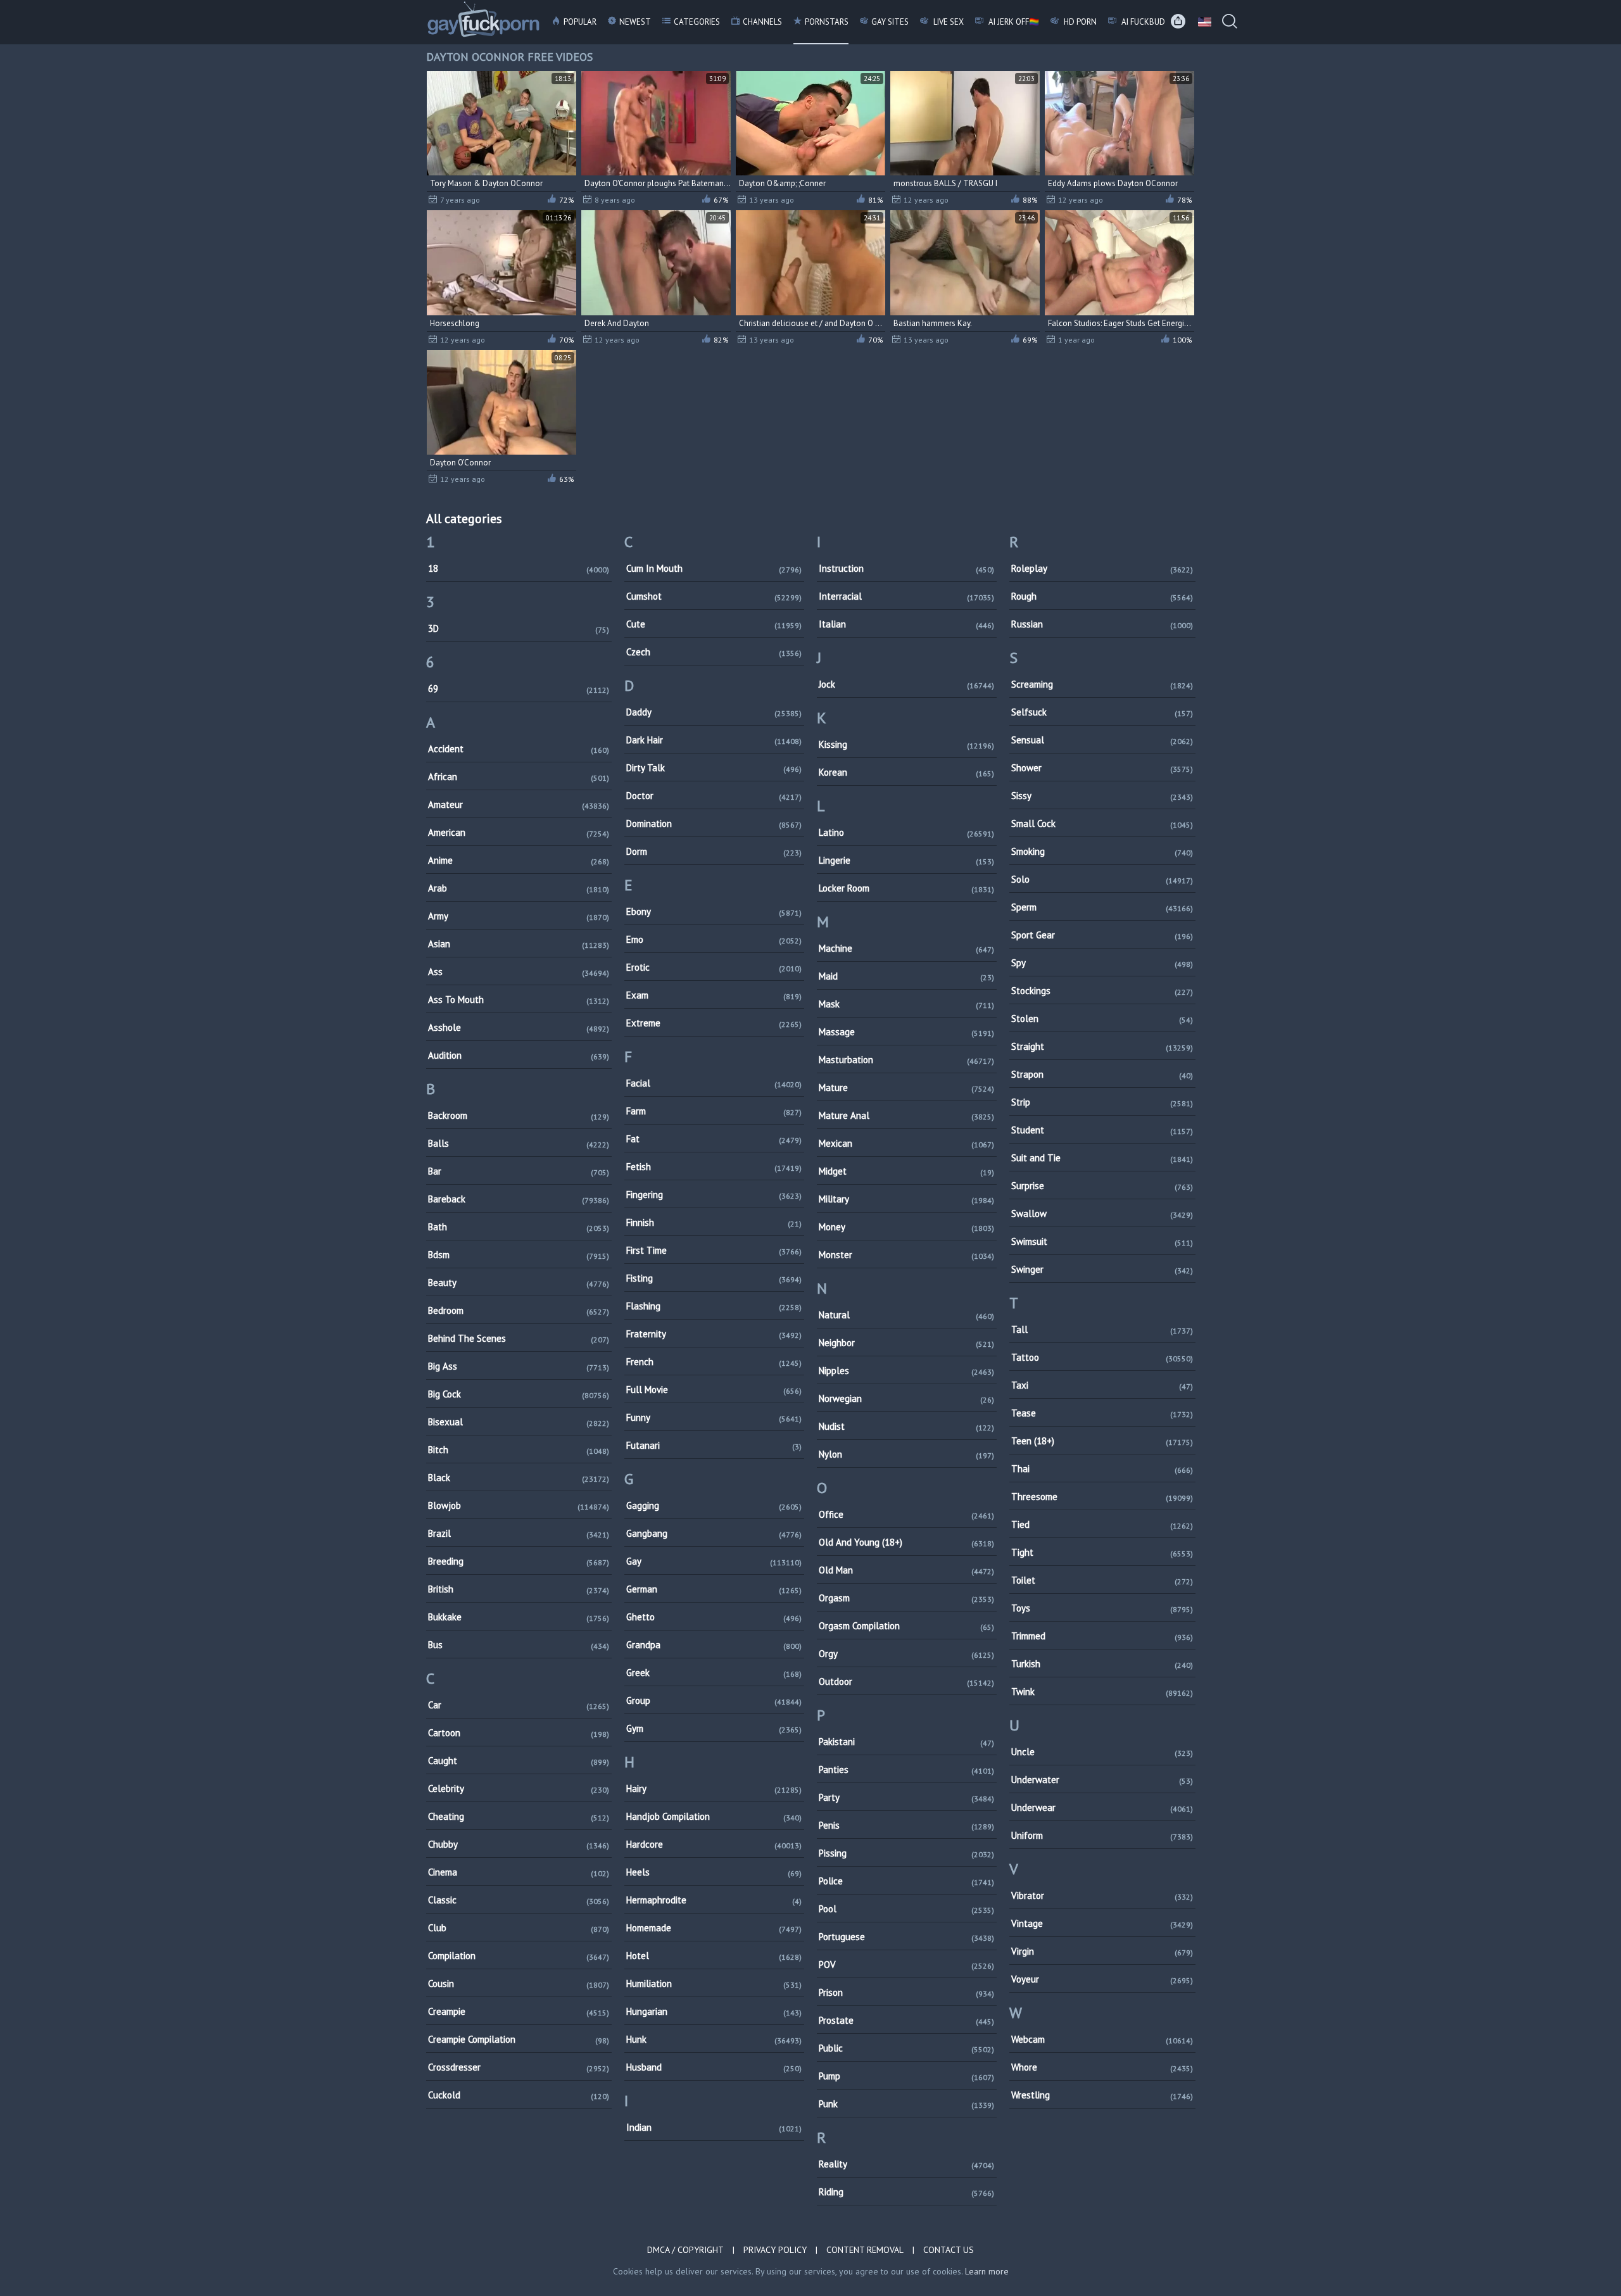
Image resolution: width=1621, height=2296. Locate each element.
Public (906, 2048)
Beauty (519, 1283)
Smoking (1102, 851)
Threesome (1102, 1497)
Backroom (519, 1115)
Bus (519, 1645)
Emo (714, 939)
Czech (714, 652)
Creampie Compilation (519, 2039)
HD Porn (1079, 22)
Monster (906, 1255)
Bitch (519, 1450)
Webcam (1102, 2039)
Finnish (714, 1222)
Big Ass (519, 1366)
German (714, 1589)
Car (519, 1705)
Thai (1102, 1469)
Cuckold (519, 2095)
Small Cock (1102, 823)
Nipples (906, 1371)
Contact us (949, 2250)
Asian (519, 944)
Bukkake (519, 1617)
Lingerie (906, 860)
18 (519, 568)
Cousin (519, 1984)
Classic (519, 1900)
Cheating (519, 1816)
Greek (714, 1673)
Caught (519, 1761)
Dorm (714, 851)
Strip (1102, 1102)
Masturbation (906, 1060)
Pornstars (827, 22)
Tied (1102, 1524)
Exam (714, 995)
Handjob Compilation (714, 1816)
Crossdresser (519, 2067)
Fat (714, 1139)
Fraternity (714, 1334)
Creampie (519, 2011)
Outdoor (906, 1681)
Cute (714, 624)
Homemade (714, 1928)
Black (519, 1478)
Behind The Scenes (519, 1338)
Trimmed (1102, 1636)
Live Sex (948, 22)
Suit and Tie (1102, 1158)
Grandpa (714, 1645)
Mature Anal (906, 1115)
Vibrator (1102, 1895)
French (714, 1362)
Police (906, 1881)
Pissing (906, 1853)
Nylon (906, 1454)
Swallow (1102, 1214)
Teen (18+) (1102, 1441)
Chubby (519, 1844)
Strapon (1102, 1074)
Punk (906, 2104)
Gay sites (890, 22)
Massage (906, 1032)
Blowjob (519, 1505)
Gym (714, 1728)
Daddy (714, 712)
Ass (519, 972)
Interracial (906, 596)
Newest (635, 22)
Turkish (1102, 1664)
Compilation (519, 1956)
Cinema (519, 1872)
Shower (1102, 768)
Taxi (1102, 1385)
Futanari (714, 1445)
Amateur (519, 804)
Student (1102, 1130)
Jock (906, 684)
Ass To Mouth (519, 1000)
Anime (519, 860)
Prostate (906, 2020)
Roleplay (1102, 568)
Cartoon (519, 1733)
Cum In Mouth (714, 568)
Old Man (906, 1570)
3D (519, 628)
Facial (714, 1083)
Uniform (1102, 1835)
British (519, 1589)
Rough (1102, 596)
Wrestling (1102, 2095)
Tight (1102, 1552)
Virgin (1102, 1951)
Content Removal (865, 2250)
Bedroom (519, 1310)
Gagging (714, 1505)
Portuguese (906, 1937)
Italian (906, 624)
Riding (906, 2192)
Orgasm (906, 1598)
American (519, 832)
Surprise (1102, 1186)
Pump (906, 2076)
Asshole (519, 1027)
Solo (1102, 879)
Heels (714, 1872)
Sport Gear (1102, 935)
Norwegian (906, 1398)
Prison (906, 1992)
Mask (906, 1004)
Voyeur (1102, 1979)
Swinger (1102, 1269)
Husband (714, 2067)
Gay (714, 1561)
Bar (519, 1171)
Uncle (1102, 1752)
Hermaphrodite (714, 1900)
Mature (906, 1088)
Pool (906, 1909)
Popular (580, 22)
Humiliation (714, 1984)
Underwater (1102, 1780)
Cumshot (714, 596)
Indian (714, 2127)
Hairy (714, 1788)
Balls (519, 1143)
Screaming (1102, 684)
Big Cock (519, 1394)
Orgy (906, 1654)
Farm (714, 1111)
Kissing (906, 744)
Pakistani (906, 1742)
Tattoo (1102, 1357)
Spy (1102, 963)
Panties (906, 1769)
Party (906, 1797)
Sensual (1102, 740)
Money (906, 1227)
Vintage (1102, 1923)
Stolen (1102, 1019)
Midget (906, 1171)
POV (906, 1965)
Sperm (1102, 907)
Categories (697, 22)
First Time (714, 1250)
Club (519, 1928)
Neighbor (906, 1343)
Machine (906, 948)
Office (906, 1514)
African (519, 777)
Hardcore (714, 1844)
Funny (714, 1417)
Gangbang (714, 1533)
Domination (714, 823)
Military (906, 1199)
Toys (1102, 1608)
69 (519, 689)
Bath (519, 1227)
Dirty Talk (714, 768)
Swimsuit (1102, 1241)
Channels (762, 22)
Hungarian (714, 2011)
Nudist (906, 1426)
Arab (519, 888)
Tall (1102, 1329)
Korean (906, 772)
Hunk (714, 2039)
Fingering (714, 1195)
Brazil (519, 1533)
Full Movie (714, 1390)
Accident (519, 749)
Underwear (1102, 1807)
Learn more (987, 2271)
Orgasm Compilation (906, 1626)
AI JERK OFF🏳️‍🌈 (1013, 22)
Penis (906, 1825)
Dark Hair (714, 740)
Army (519, 916)
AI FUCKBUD (1142, 22)
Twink (1102, 1692)
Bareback (519, 1199)
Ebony (714, 911)
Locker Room (906, 888)
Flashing (714, 1306)
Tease (1102, 1413)
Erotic (714, 967)
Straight (1102, 1046)
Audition (519, 1055)
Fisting (714, 1278)
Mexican (906, 1143)
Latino (906, 832)
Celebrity (519, 1788)
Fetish (714, 1167)
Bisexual (519, 1422)
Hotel (714, 1956)
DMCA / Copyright (685, 2250)
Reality (906, 2164)
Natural (906, 1315)
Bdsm (519, 1255)
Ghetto (714, 1617)
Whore (1102, 2067)
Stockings (1102, 991)
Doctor (714, 796)
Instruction (906, 568)
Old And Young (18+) (906, 1542)
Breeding (519, 1561)
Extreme (714, 1023)
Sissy (1102, 796)
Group (714, 1700)
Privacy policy (775, 2250)
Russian (1102, 624)
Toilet (1102, 1580)
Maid (906, 976)
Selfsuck (1102, 712)
